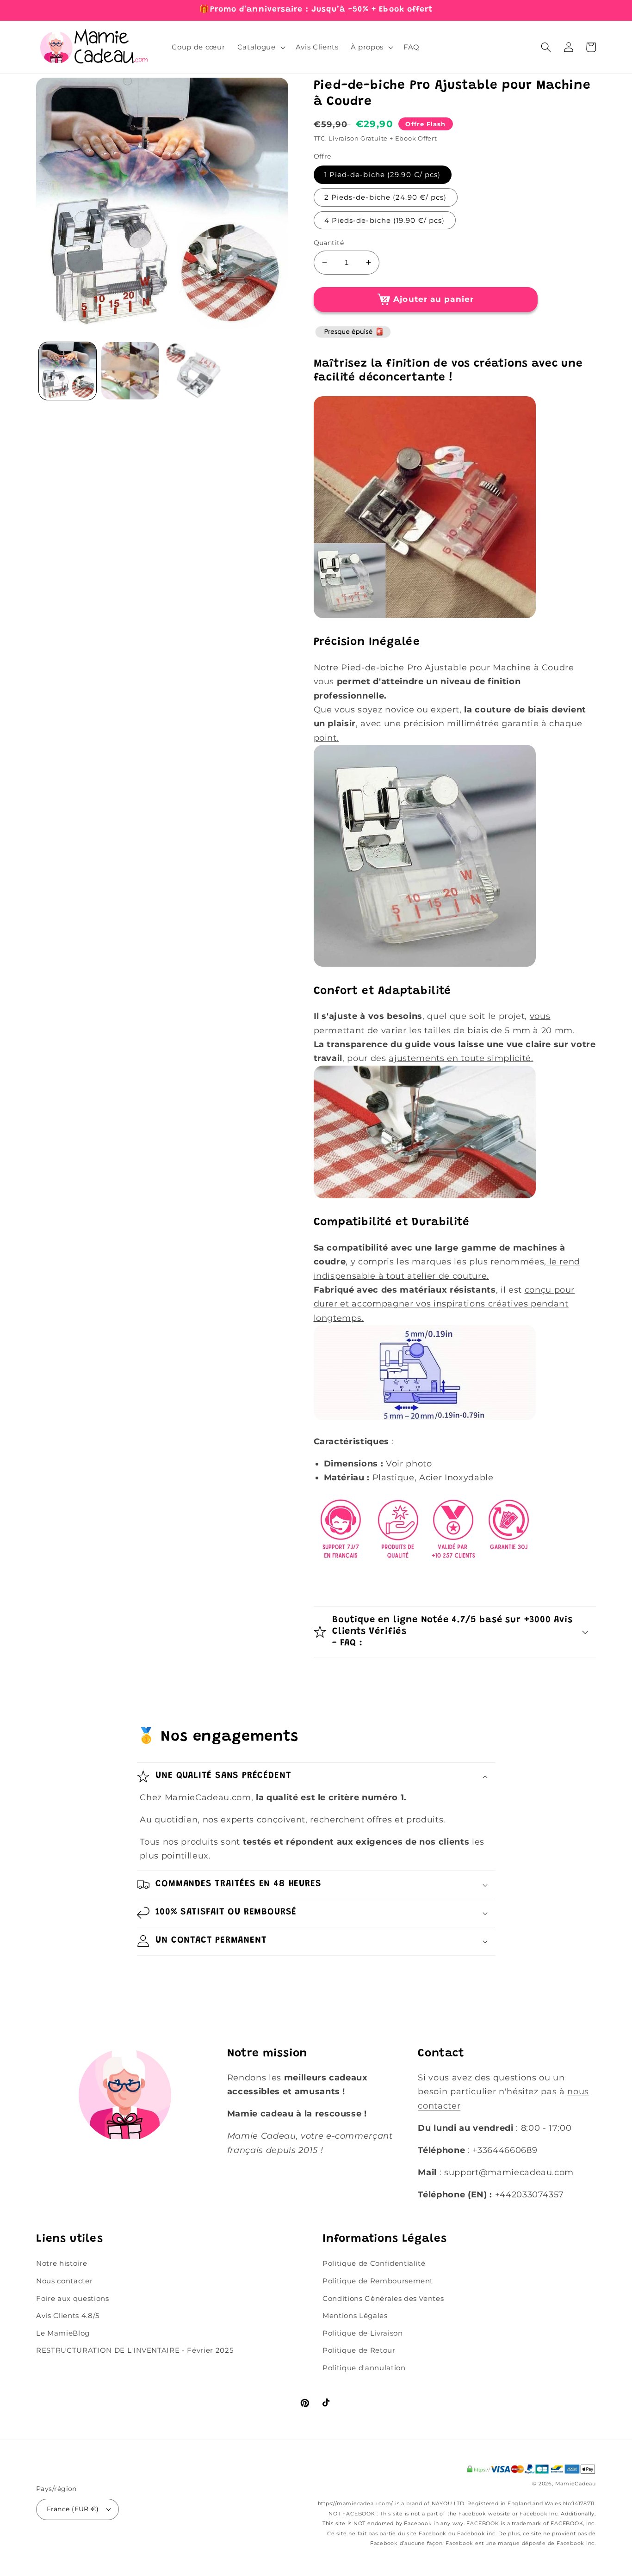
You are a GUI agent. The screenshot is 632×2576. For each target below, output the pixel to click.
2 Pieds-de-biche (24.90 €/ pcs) (386, 197)
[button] (260, 47)
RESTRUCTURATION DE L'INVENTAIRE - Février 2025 (135, 2350)
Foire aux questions (73, 2298)
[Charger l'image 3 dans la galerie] (130, 371)
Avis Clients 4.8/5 (68, 2315)
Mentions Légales (355, 2315)
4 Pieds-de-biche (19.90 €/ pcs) (385, 220)
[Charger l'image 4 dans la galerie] (193, 371)
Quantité (329, 243)
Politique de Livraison (363, 2333)
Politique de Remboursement (378, 2281)
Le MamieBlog (63, 2333)
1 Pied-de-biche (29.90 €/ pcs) (383, 175)
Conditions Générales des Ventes (383, 2298)
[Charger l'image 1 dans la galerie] (68, 371)
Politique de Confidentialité (374, 2263)
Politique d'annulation (364, 2368)
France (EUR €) (73, 2509)
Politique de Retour (359, 2350)
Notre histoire (62, 2263)
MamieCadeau (576, 2484)
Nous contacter (64, 2281)
